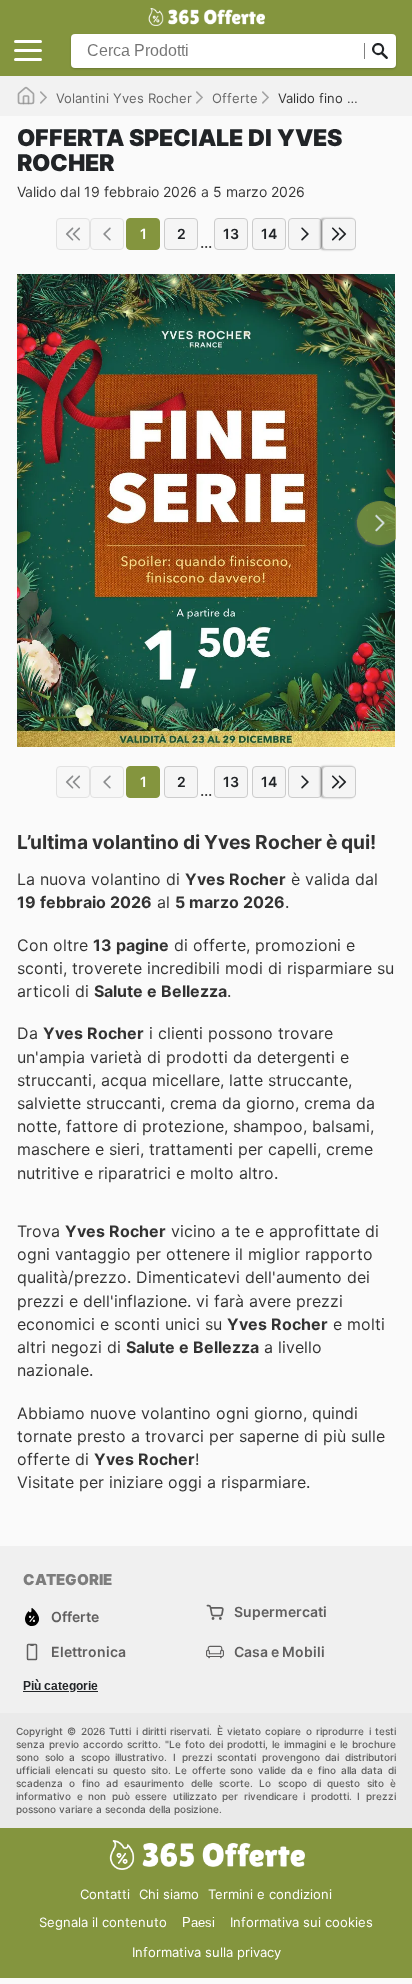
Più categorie (60, 1686)
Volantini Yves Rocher (124, 98)
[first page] (73, 234)
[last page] (339, 234)
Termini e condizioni (270, 1894)
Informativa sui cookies (301, 1922)
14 (269, 233)
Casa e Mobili (279, 1651)
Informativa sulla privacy (206, 1952)
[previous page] (107, 234)
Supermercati (280, 1611)
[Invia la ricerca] (380, 51)
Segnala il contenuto (103, 1922)
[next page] (305, 234)
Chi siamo (169, 1894)
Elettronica (88, 1651)
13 (231, 233)
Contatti (105, 1894)
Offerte (235, 98)
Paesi (198, 1922)
